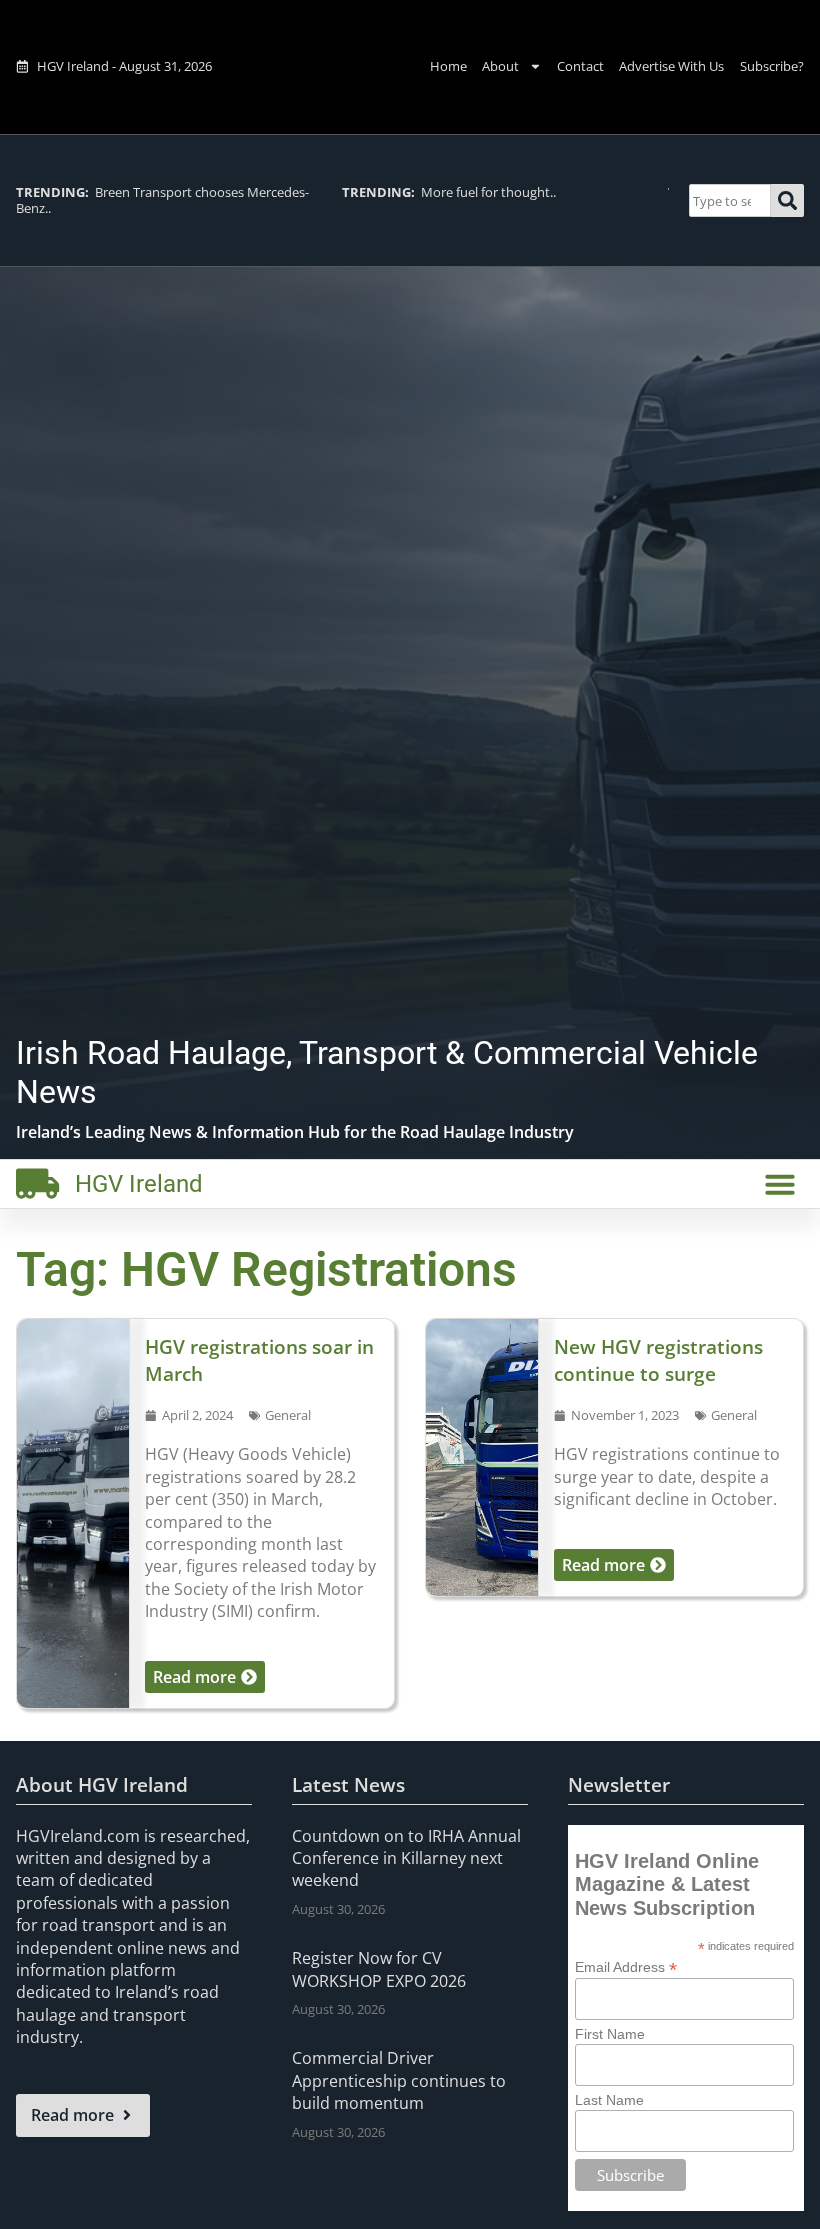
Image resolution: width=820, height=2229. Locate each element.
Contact (580, 66)
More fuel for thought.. (449, 192)
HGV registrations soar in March (259, 1360)
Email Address (626, 1966)
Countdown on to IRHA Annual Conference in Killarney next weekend (406, 1858)
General (288, 1415)
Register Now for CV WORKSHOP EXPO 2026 (379, 1969)
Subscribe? (772, 66)
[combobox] (730, 200)
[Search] (787, 200)
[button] (780, 1184)
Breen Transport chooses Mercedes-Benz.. (162, 199)
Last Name (609, 2100)
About (500, 66)
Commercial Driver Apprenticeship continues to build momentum (399, 2080)
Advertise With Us (671, 66)
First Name (610, 2034)
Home (448, 66)
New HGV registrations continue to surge (658, 1360)
